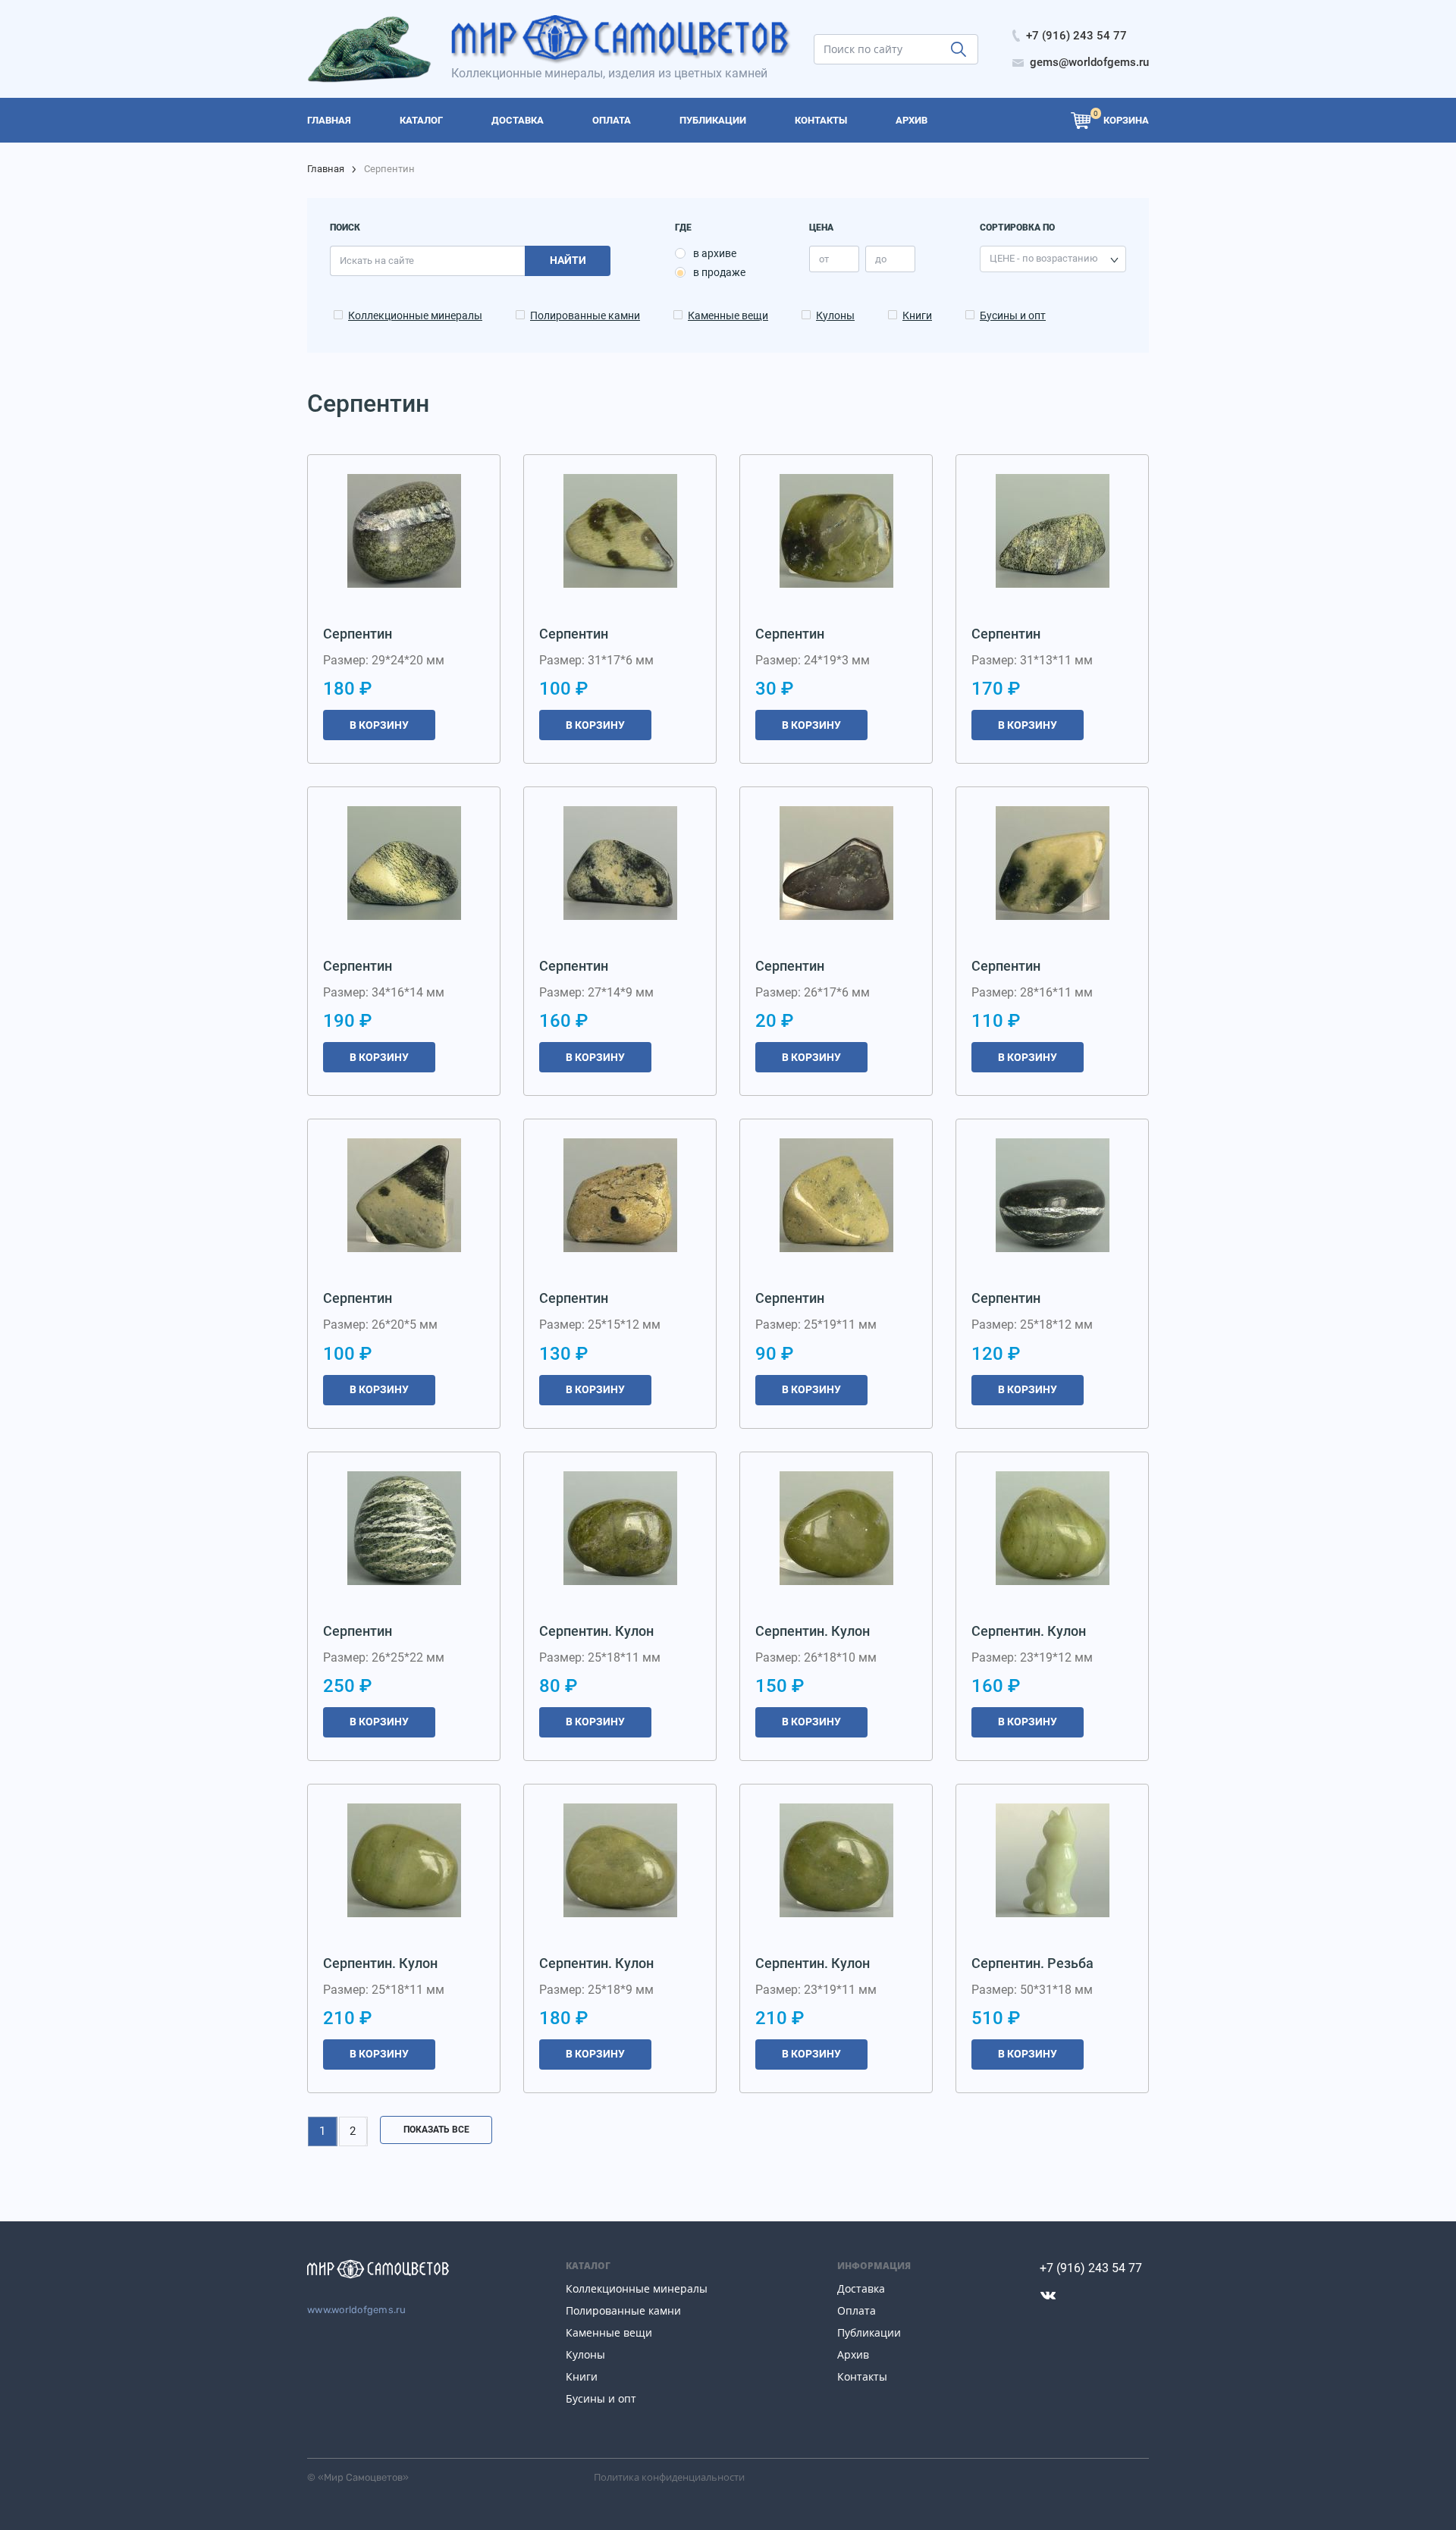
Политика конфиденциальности (669, 2477)
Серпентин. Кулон (596, 1631)
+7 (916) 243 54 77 (1091, 2268)
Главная (326, 169)
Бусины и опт (1013, 315)
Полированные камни (585, 315)
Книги (917, 315)
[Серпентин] (404, 531)
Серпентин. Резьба (1032, 1963)
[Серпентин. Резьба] (1053, 1860)
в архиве (715, 253)
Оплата (857, 2310)
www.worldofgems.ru (357, 2310)
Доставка (861, 2288)
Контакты (862, 2376)
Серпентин (358, 634)
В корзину (379, 725)
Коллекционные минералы (415, 315)
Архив (853, 2354)
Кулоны (835, 315)
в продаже (719, 272)
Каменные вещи (728, 315)
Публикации (869, 2332)
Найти (568, 260)
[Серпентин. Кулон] (620, 1528)
